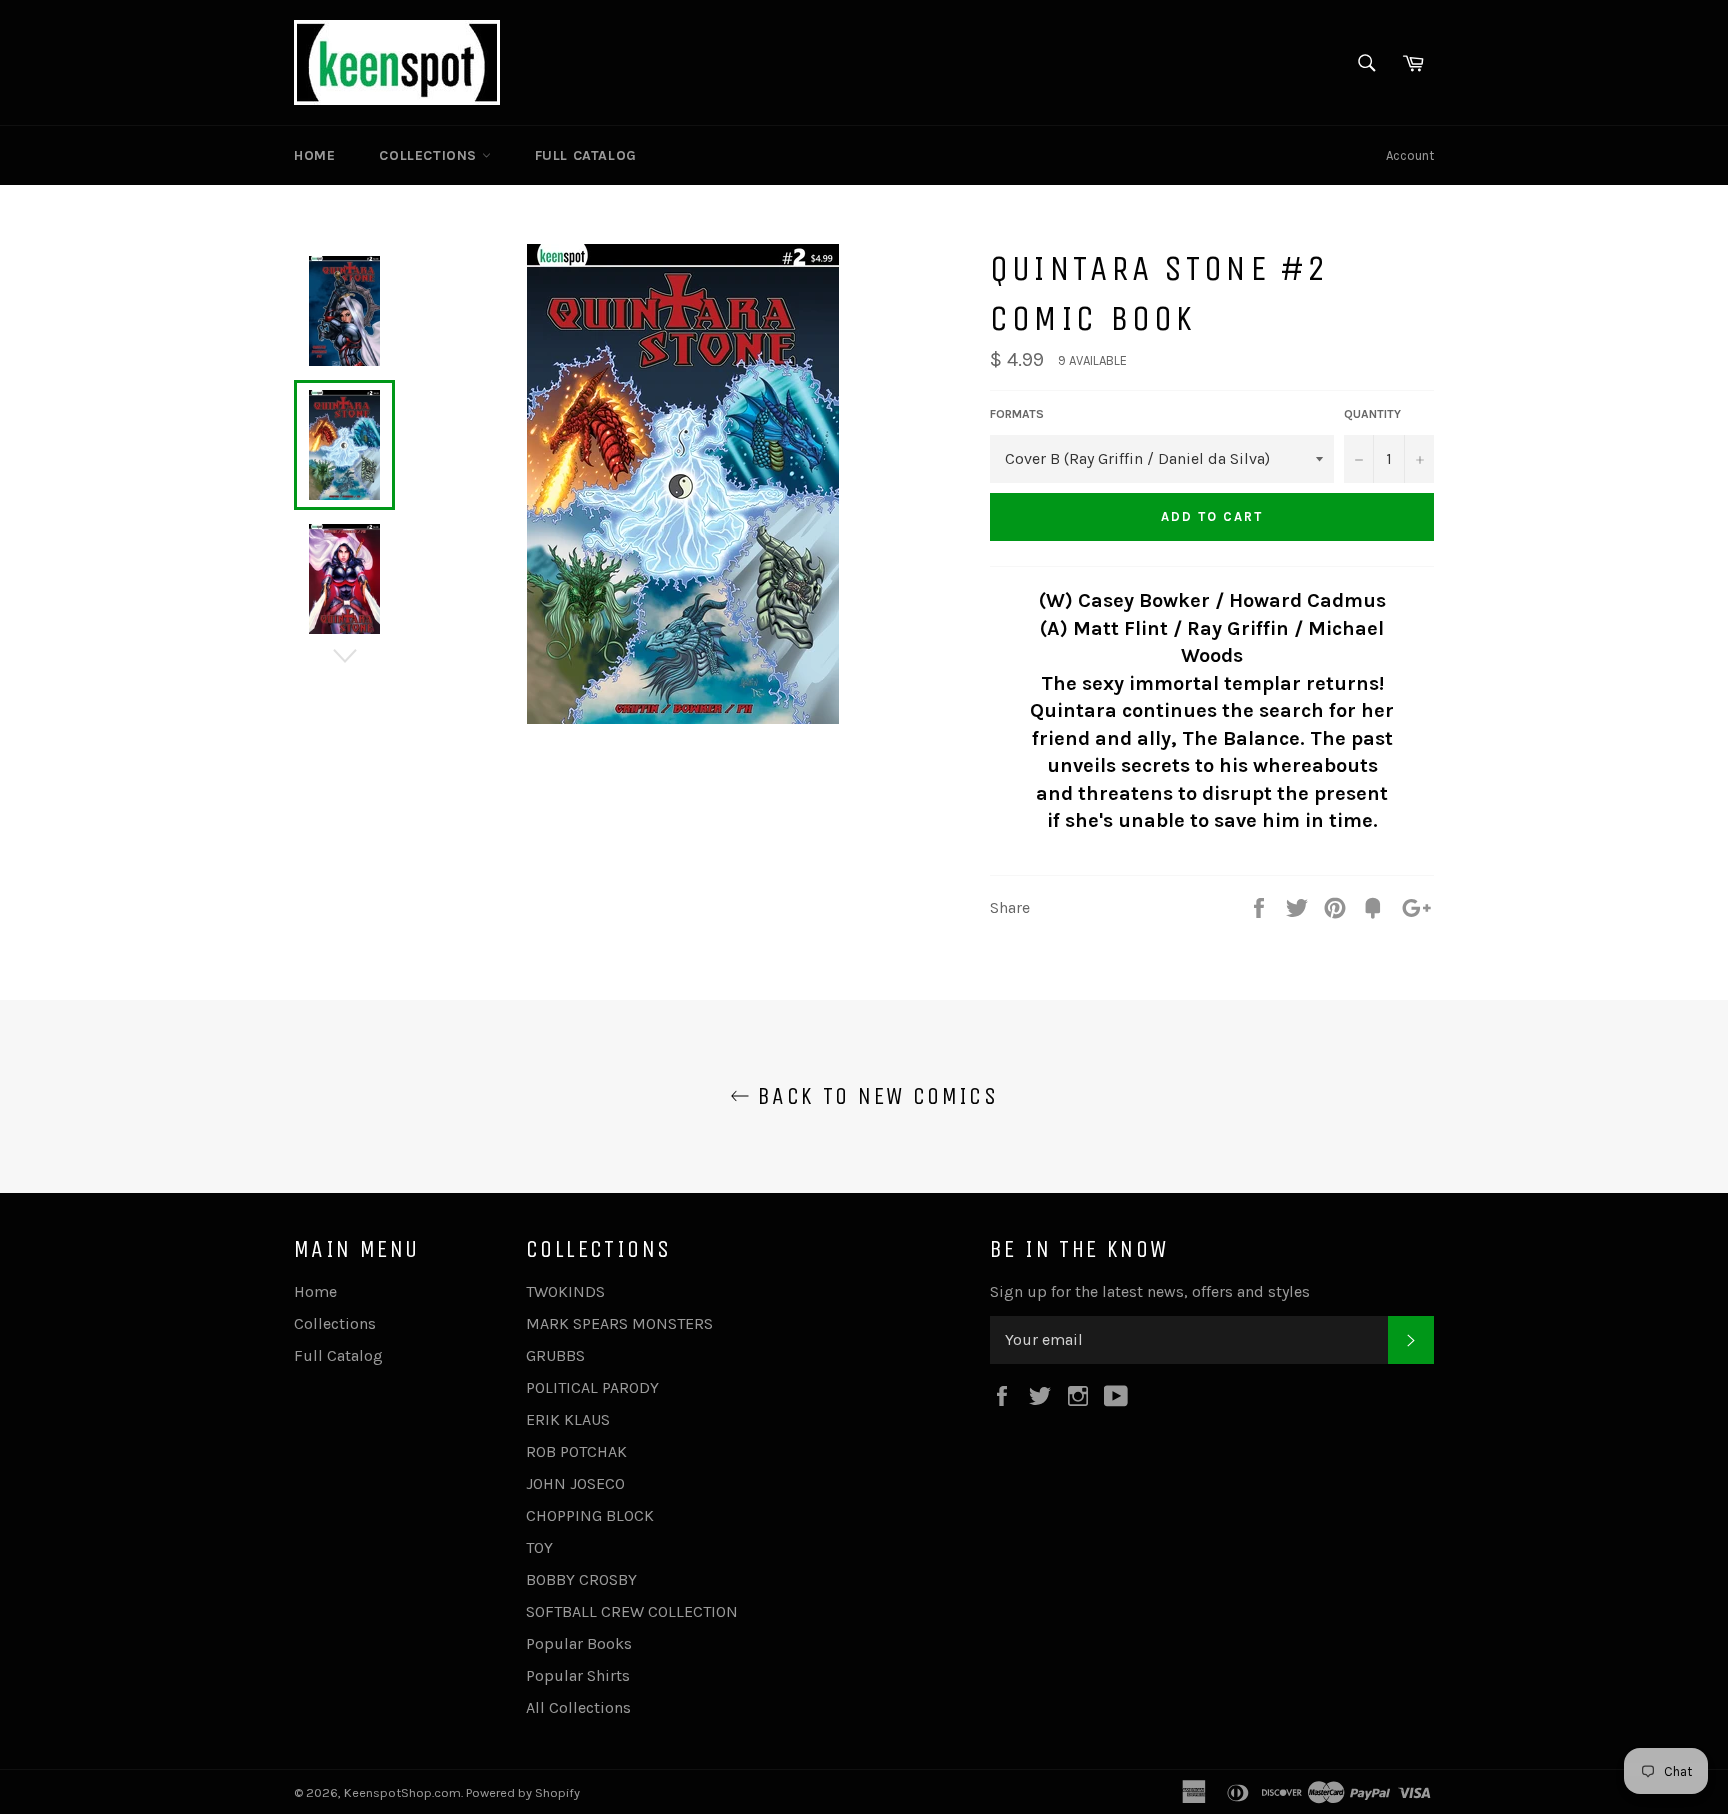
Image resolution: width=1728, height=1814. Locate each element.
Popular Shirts (578, 1675)
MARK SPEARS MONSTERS (619, 1323)
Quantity (1372, 414)
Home (314, 155)
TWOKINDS (565, 1291)
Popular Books (579, 1643)
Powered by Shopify (523, 1792)
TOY (539, 1547)
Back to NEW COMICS (874, 1096)
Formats (1017, 414)
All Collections (578, 1707)
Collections (430, 155)
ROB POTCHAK (576, 1451)
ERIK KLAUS (568, 1419)
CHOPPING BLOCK (590, 1515)
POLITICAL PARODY (592, 1387)
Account (1410, 155)
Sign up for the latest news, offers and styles (1150, 1291)
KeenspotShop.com (402, 1792)
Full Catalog (586, 155)
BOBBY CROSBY (581, 1579)
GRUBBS (555, 1355)
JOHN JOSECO (575, 1483)
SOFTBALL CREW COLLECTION (632, 1611)
